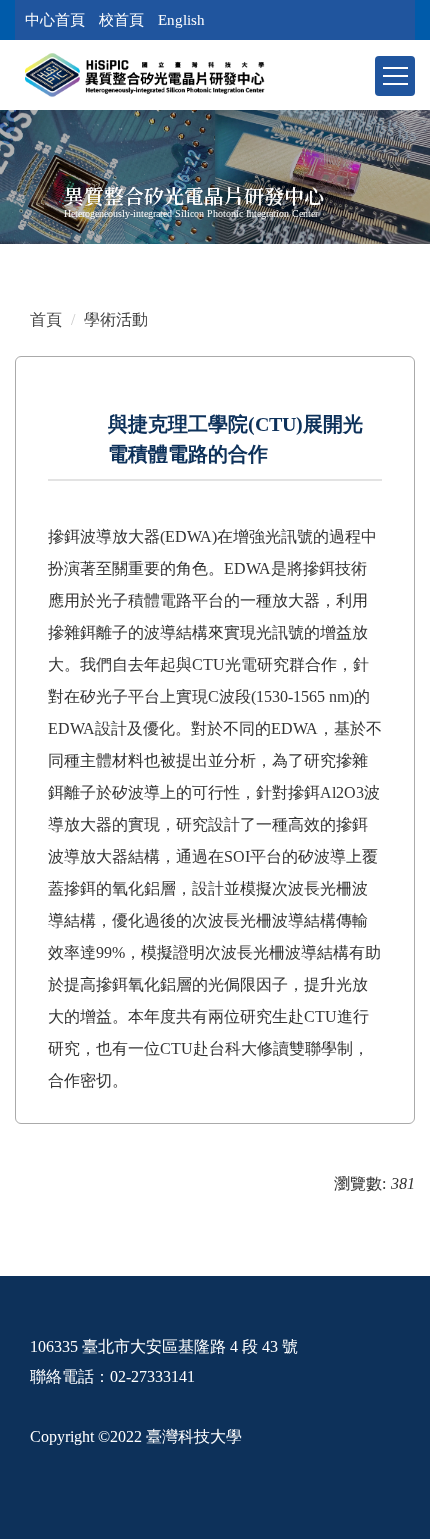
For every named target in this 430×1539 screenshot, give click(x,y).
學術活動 (116, 319)
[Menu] (395, 76)
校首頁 (121, 20)
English (181, 20)
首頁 (46, 319)
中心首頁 (55, 20)
